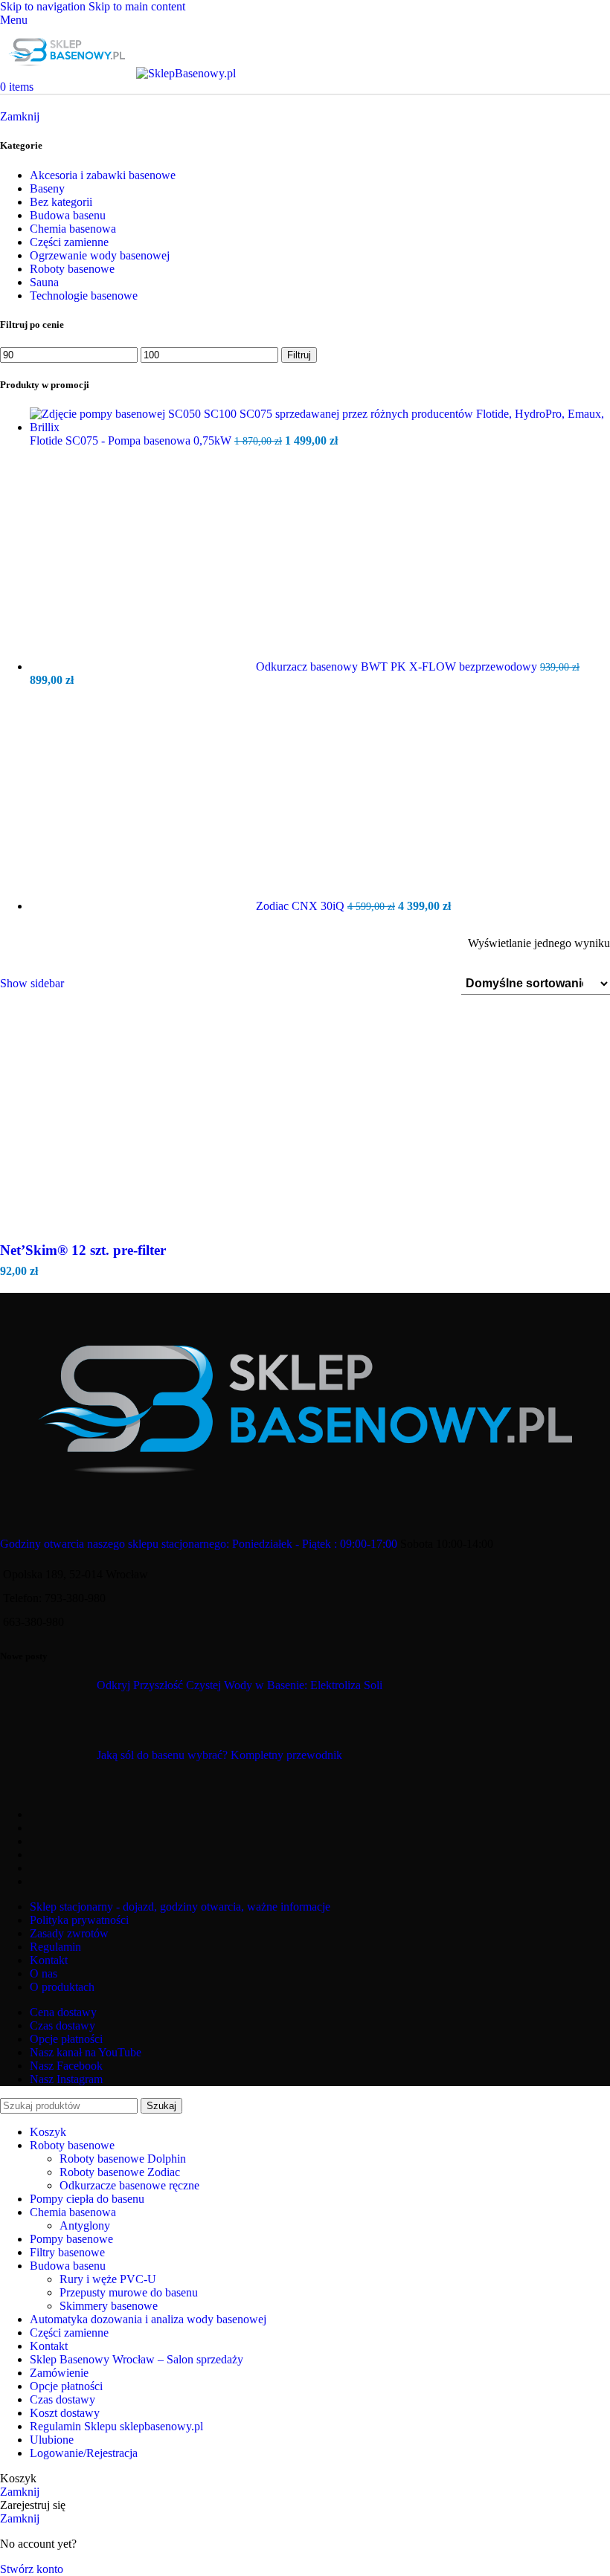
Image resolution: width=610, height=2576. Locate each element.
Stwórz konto (32, 2569)
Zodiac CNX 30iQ (302, 906)
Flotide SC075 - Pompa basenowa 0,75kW (132, 440)
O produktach (62, 1987)
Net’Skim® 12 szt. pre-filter (83, 1250)
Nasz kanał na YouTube (86, 2052)
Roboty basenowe (72, 269)
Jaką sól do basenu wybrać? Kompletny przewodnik (219, 1755)
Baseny (47, 188)
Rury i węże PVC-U (108, 2279)
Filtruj (299, 355)
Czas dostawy (62, 2025)
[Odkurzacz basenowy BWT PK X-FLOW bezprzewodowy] (143, 666)
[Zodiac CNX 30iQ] (143, 906)
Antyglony (85, 2225)
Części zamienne (69, 242)
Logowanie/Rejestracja (84, 2453)
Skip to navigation (44, 6)
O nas (44, 1973)
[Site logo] (68, 73)
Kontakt (49, 1960)
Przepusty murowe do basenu (129, 2292)
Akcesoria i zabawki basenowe (103, 175)
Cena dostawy (63, 2012)
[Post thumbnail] (58, 1702)
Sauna (44, 282)
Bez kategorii (61, 202)
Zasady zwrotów (69, 1933)
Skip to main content (137, 6)
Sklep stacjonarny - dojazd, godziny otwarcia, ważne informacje (180, 1907)
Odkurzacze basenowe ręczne (129, 2185)
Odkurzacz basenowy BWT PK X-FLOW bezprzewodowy (398, 666)
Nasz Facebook (66, 2066)
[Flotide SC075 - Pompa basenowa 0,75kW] (320, 427)
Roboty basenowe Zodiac (120, 2172)
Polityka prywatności (79, 1920)
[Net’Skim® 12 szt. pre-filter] (305, 1229)
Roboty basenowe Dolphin (123, 2159)
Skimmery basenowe (109, 2306)
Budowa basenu (68, 215)
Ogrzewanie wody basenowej (100, 255)
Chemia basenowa (73, 229)
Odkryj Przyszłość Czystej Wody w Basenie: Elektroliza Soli (240, 1685)
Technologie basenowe (84, 296)
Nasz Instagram (66, 2079)
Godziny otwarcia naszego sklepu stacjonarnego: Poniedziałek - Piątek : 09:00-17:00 (199, 1544)
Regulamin (55, 1947)
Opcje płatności (66, 2039)
